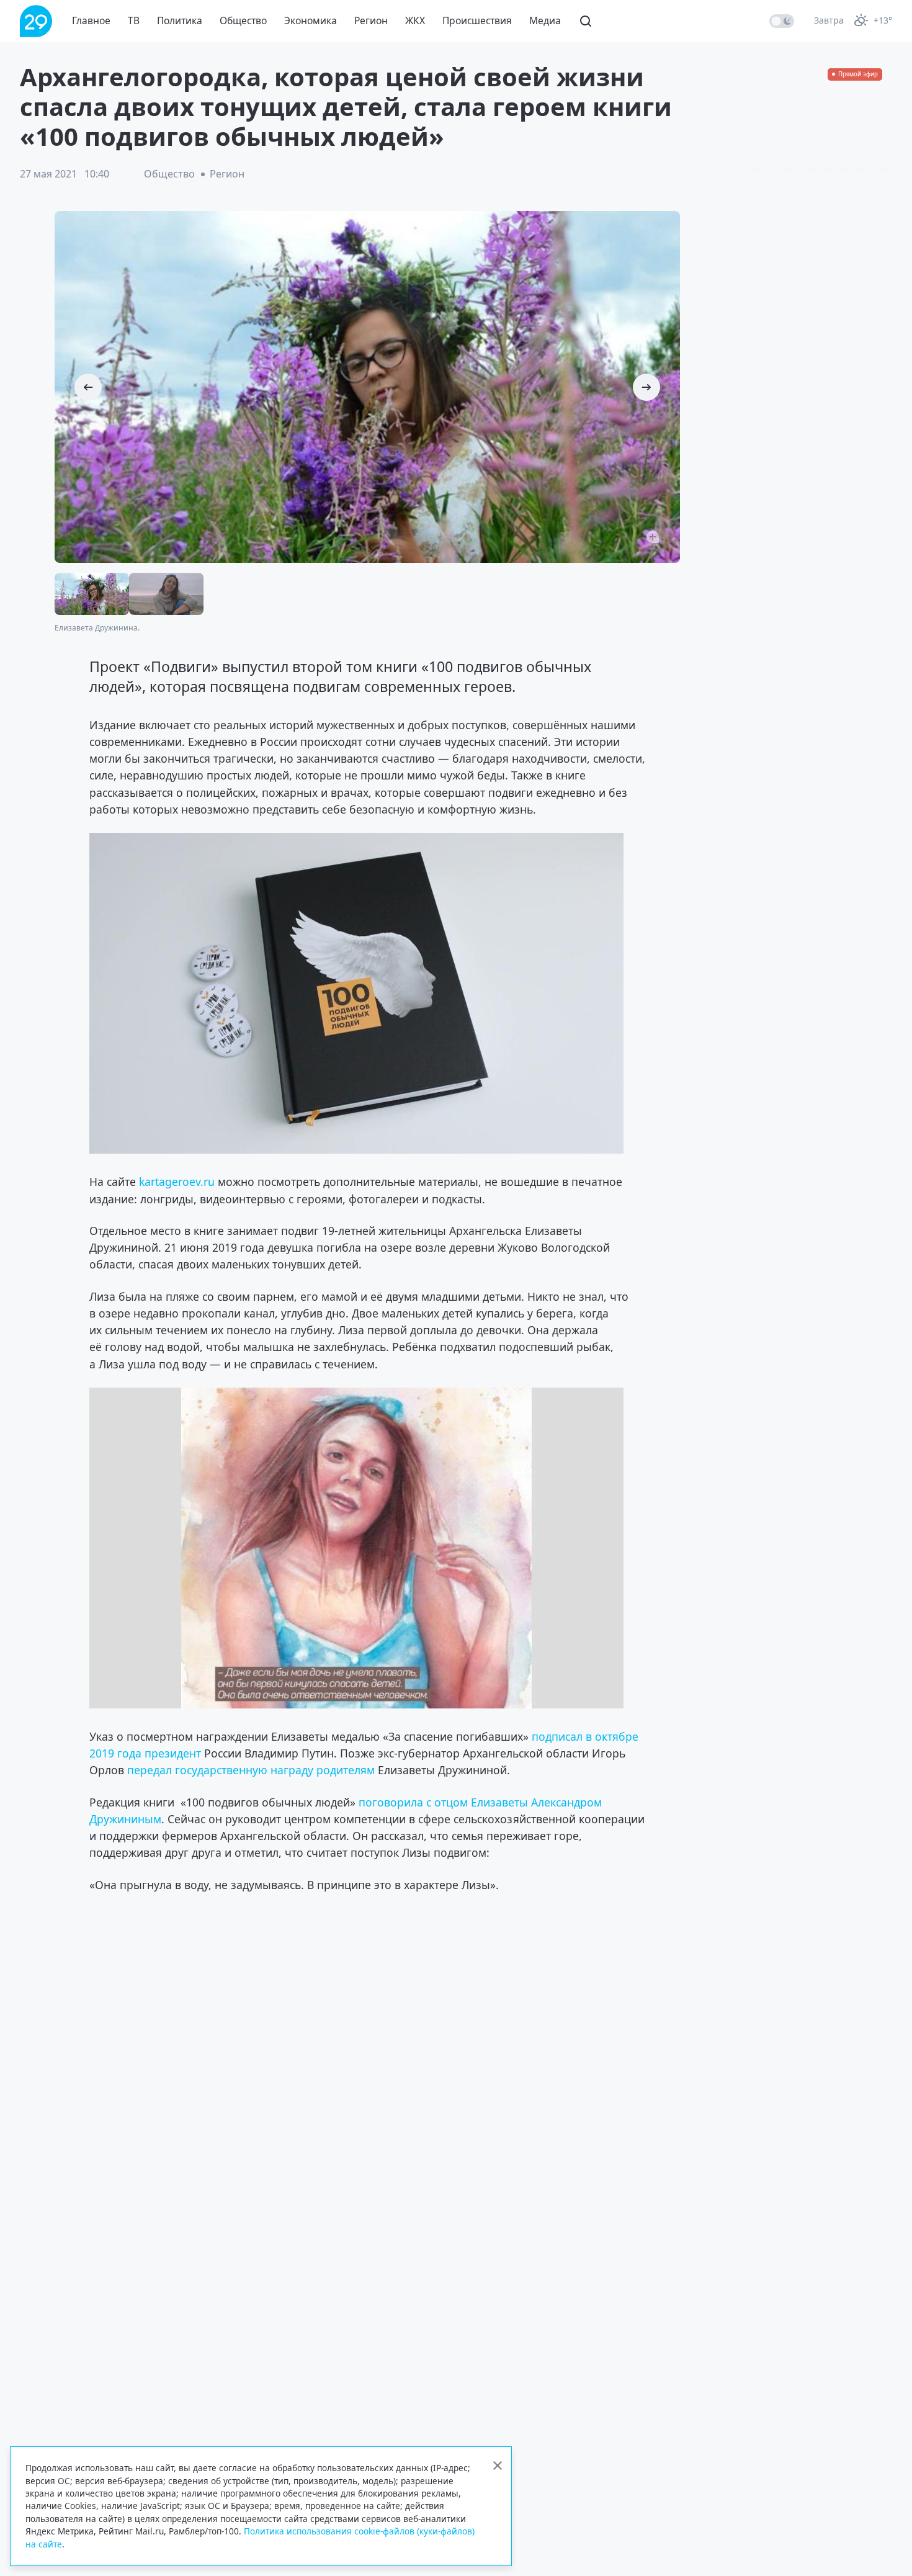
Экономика (311, 20)
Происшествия (477, 20)
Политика (180, 20)
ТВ (134, 20)
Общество (243, 20)
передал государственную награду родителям (251, 1770)
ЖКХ (415, 20)
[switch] (782, 21)
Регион (371, 20)
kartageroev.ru (177, 1182)
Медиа (545, 20)
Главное (91, 20)
